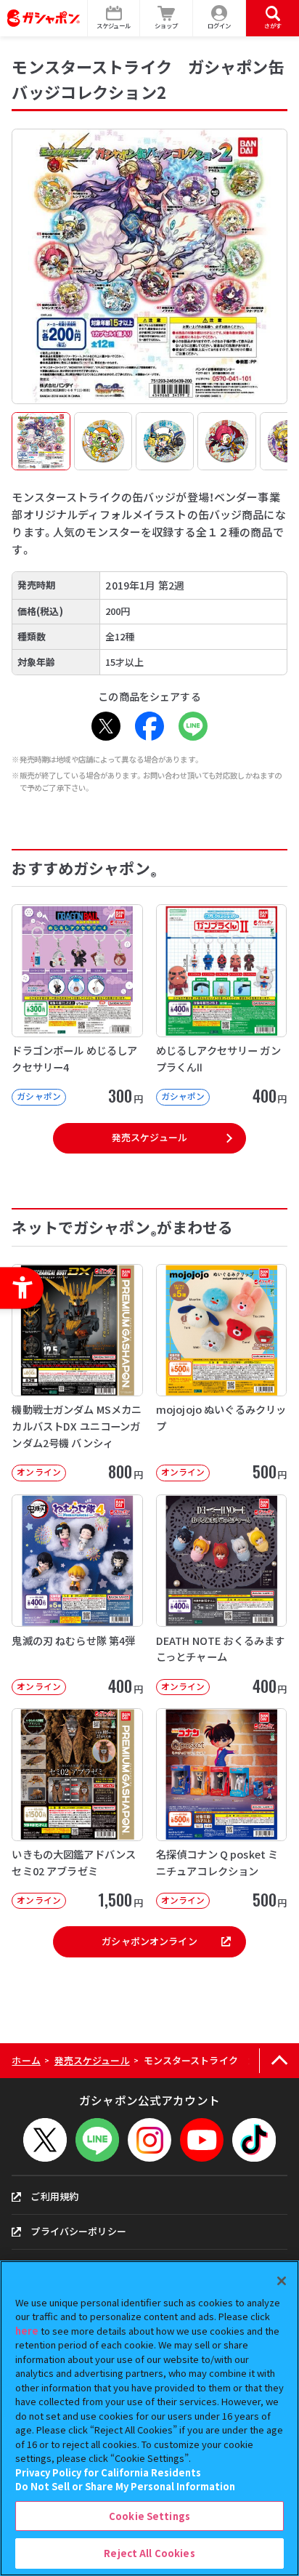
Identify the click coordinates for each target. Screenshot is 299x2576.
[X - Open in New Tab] (106, 726)
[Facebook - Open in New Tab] (149, 726)
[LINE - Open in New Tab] (193, 726)
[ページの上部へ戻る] (279, 2061)
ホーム (26, 2060)
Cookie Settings (149, 2516)
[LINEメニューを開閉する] (97, 2140)
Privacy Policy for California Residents (108, 2472)
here (27, 2331)
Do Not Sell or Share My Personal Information (125, 2486)
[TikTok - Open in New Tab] (254, 2140)
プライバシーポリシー (78, 2231)
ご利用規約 (54, 2196)
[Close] (282, 2281)
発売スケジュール (149, 1137)
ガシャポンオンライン (149, 1941)
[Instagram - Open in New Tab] (149, 2140)
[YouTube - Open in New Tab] (202, 2140)
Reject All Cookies (149, 2553)
